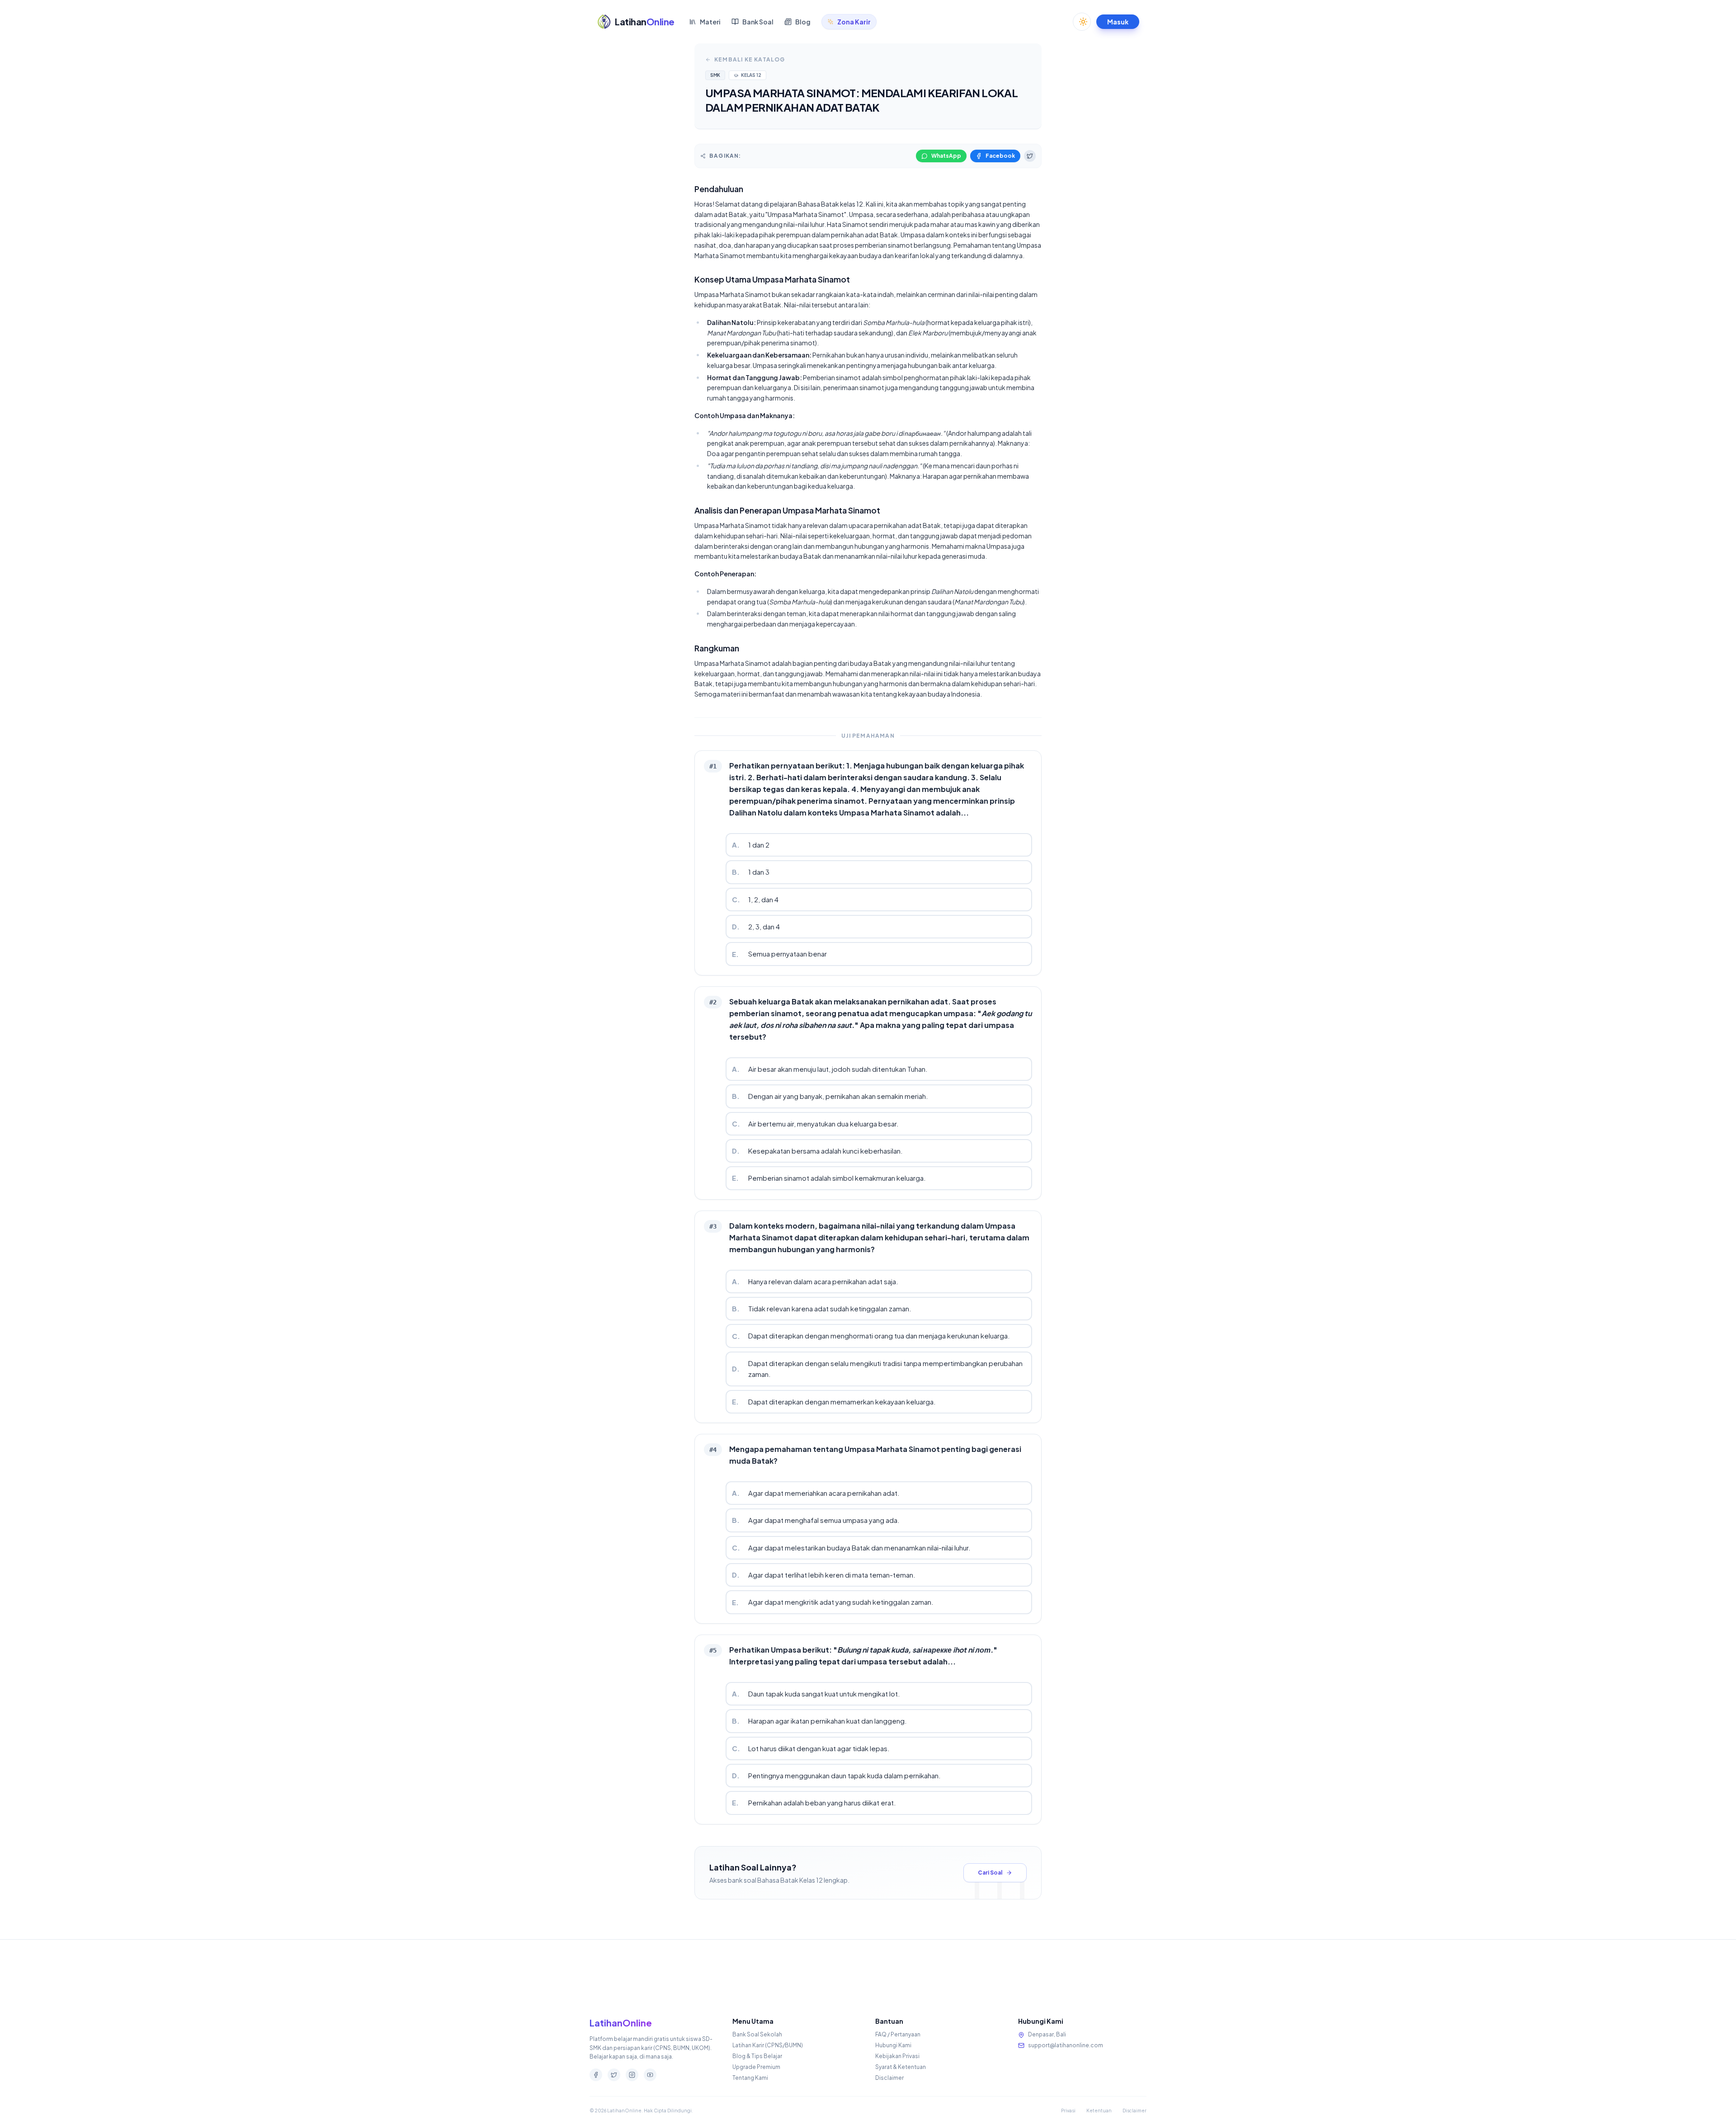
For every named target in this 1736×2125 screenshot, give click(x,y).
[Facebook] (596, 2075)
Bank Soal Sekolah (757, 2034)
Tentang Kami (750, 2078)
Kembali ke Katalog (750, 59)
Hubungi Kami (893, 2045)
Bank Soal (758, 22)
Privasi (1068, 2111)
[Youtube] (650, 2075)
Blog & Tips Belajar (757, 2056)
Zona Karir (854, 22)
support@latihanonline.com (1066, 2045)
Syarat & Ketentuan (901, 2067)
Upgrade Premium (756, 2067)
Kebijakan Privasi (897, 2056)
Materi (710, 22)
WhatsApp (946, 156)
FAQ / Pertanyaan (898, 2034)
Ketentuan (1099, 2111)
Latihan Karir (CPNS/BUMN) (768, 2045)
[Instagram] (632, 2075)
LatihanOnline (621, 2023)
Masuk (1118, 22)
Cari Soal (990, 1873)
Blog (803, 22)
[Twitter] (614, 2075)
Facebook (1000, 156)
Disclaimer (889, 2078)
